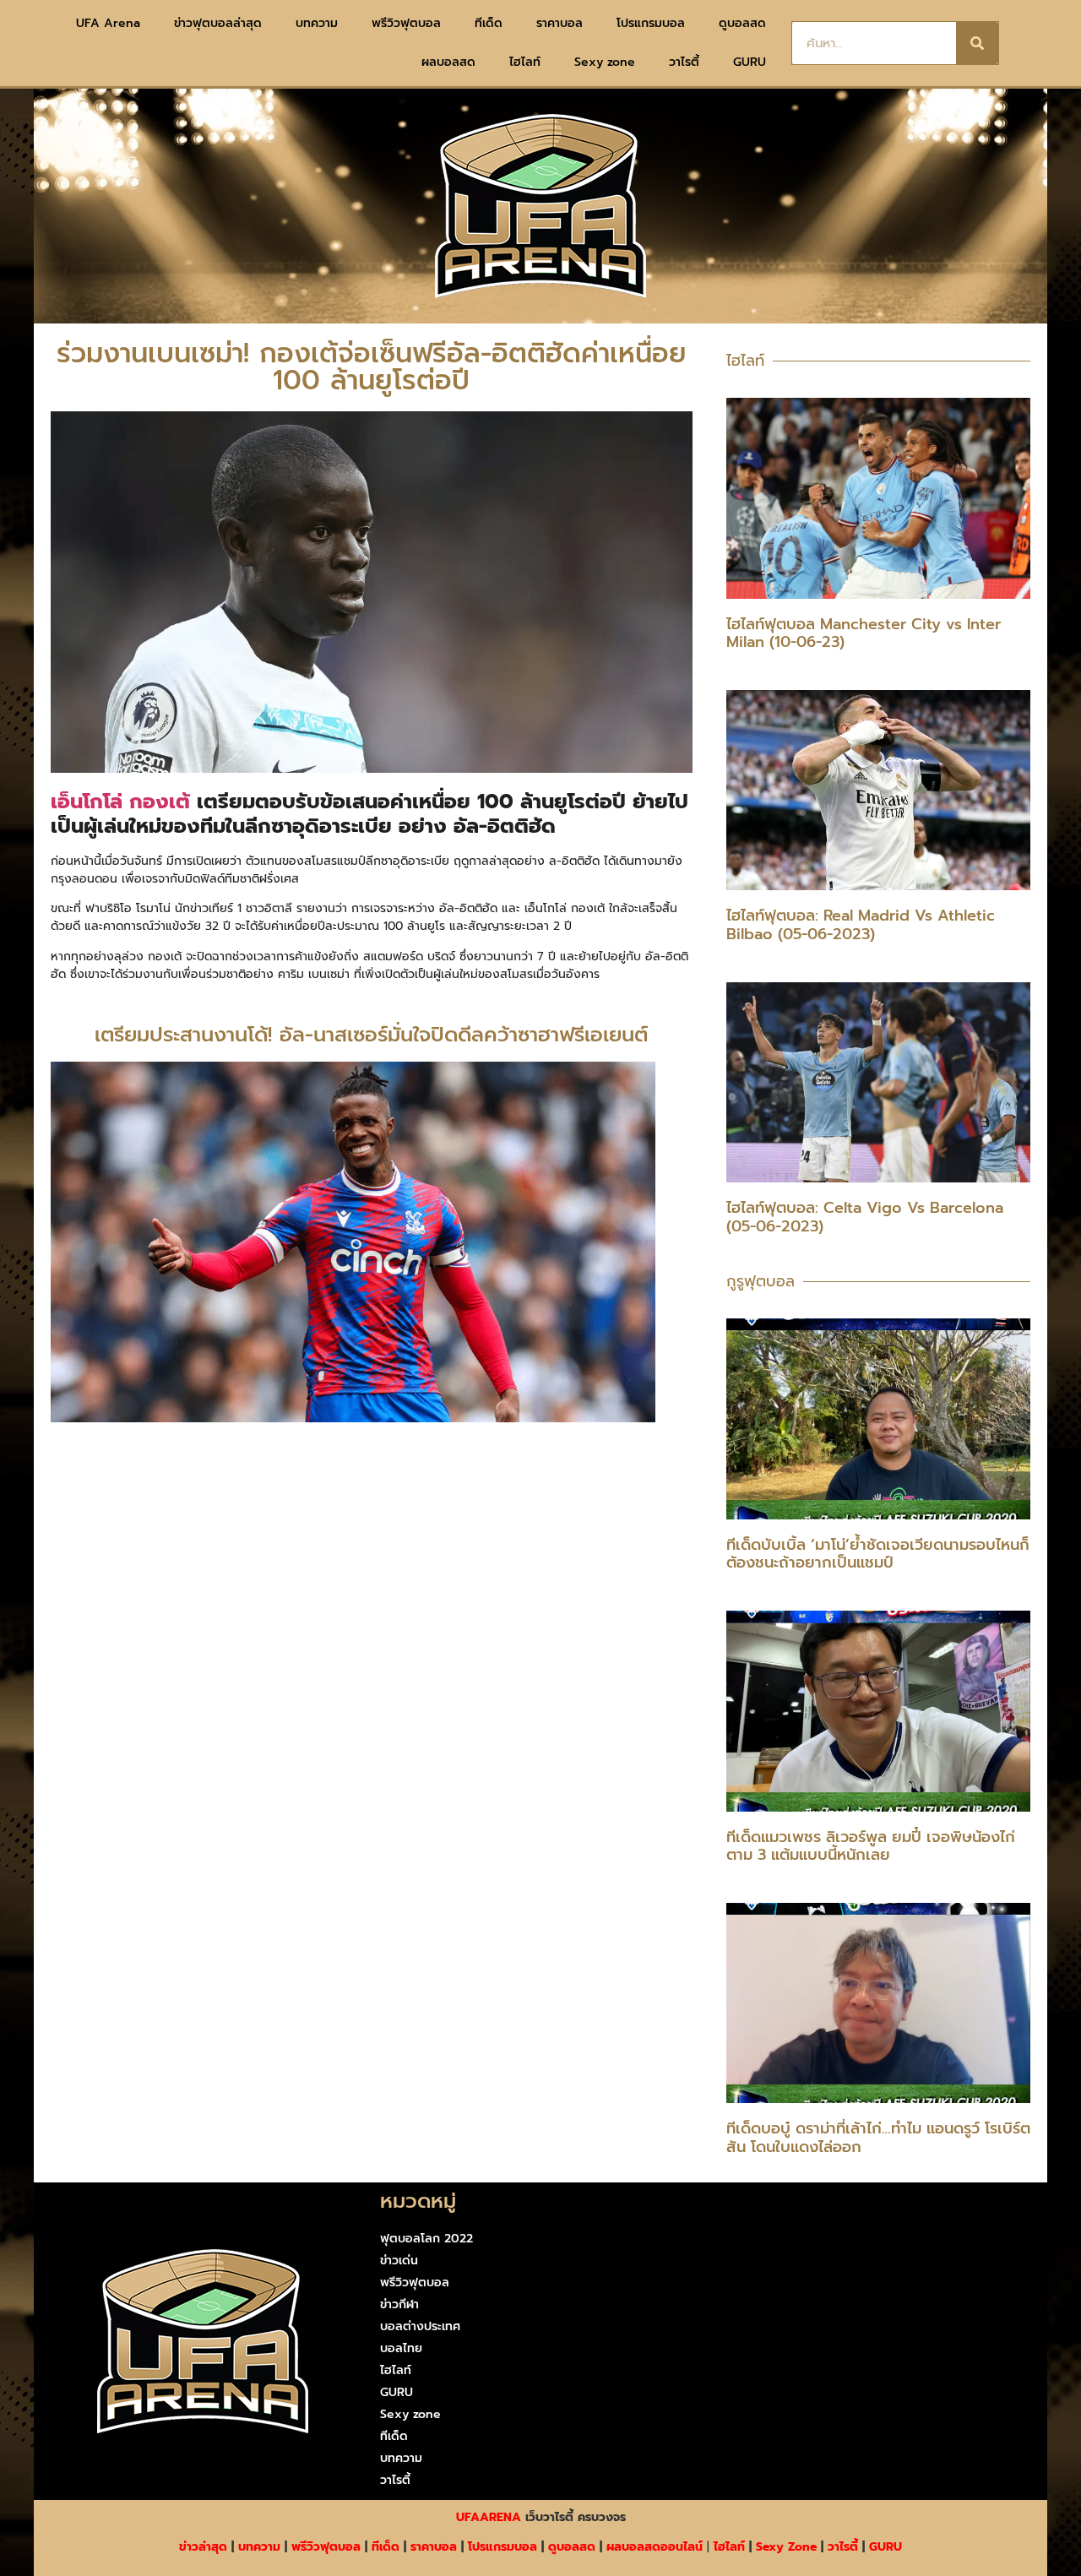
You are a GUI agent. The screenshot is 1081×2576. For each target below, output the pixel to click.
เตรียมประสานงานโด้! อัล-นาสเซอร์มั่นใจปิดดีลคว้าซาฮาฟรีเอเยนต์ (371, 1035)
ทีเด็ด (489, 23)
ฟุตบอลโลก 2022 (426, 2239)
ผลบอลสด (448, 62)
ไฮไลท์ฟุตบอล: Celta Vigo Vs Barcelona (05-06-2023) (865, 1217)
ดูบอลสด (742, 23)
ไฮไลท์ (525, 62)
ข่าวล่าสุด (203, 2547)
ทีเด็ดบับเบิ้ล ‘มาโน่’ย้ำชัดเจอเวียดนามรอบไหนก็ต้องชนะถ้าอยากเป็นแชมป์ (878, 1554)
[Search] (977, 43)
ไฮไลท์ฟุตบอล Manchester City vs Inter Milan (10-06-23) (864, 633)
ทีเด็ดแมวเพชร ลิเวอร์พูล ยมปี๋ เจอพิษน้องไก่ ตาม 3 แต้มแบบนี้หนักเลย (871, 1846)
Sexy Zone (786, 2547)
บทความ (317, 23)
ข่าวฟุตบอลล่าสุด (218, 23)
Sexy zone (605, 62)
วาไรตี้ (684, 62)
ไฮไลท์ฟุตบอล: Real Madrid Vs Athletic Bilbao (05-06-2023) (861, 925)
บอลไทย (401, 2348)
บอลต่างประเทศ (420, 2326)
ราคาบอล (560, 23)
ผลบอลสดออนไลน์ (655, 2547)
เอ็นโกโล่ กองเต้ (120, 802)
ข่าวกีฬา (399, 2304)
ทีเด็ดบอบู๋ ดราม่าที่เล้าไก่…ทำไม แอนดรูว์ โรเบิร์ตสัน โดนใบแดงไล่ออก (878, 2138)
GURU (750, 62)
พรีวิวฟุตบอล (406, 23)
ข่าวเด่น (399, 2261)
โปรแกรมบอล (651, 23)
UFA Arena (108, 23)
